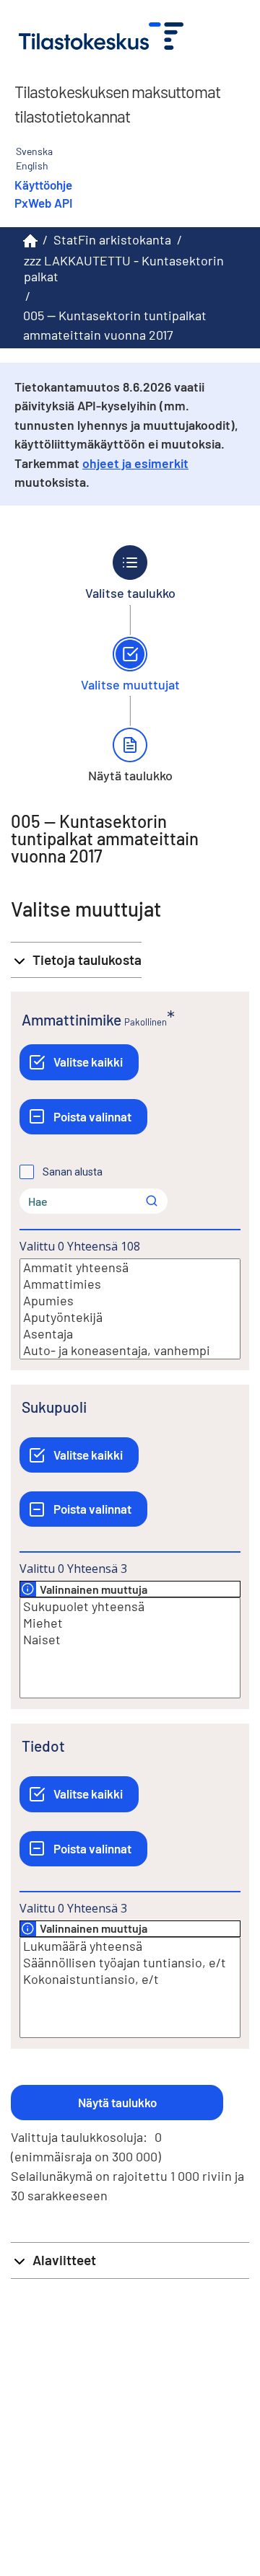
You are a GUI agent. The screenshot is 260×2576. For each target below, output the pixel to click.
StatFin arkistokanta (112, 239)
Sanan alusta (73, 1172)
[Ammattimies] (130, 1284)
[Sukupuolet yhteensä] (130, 1606)
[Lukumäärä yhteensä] (130, 1946)
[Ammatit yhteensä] (130, 1267)
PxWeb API (43, 203)
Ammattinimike (71, 1019)
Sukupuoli (54, 1407)
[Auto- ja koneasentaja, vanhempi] (130, 1350)
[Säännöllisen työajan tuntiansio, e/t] (130, 1963)
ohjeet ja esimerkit (135, 463)
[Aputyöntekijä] (130, 1317)
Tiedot (43, 1746)
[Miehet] (130, 1623)
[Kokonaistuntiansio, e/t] (130, 1979)
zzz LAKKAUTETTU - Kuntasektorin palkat (124, 269)
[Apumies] (130, 1301)
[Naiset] (130, 1640)
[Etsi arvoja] (152, 1201)
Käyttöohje (43, 185)
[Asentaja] (130, 1334)
